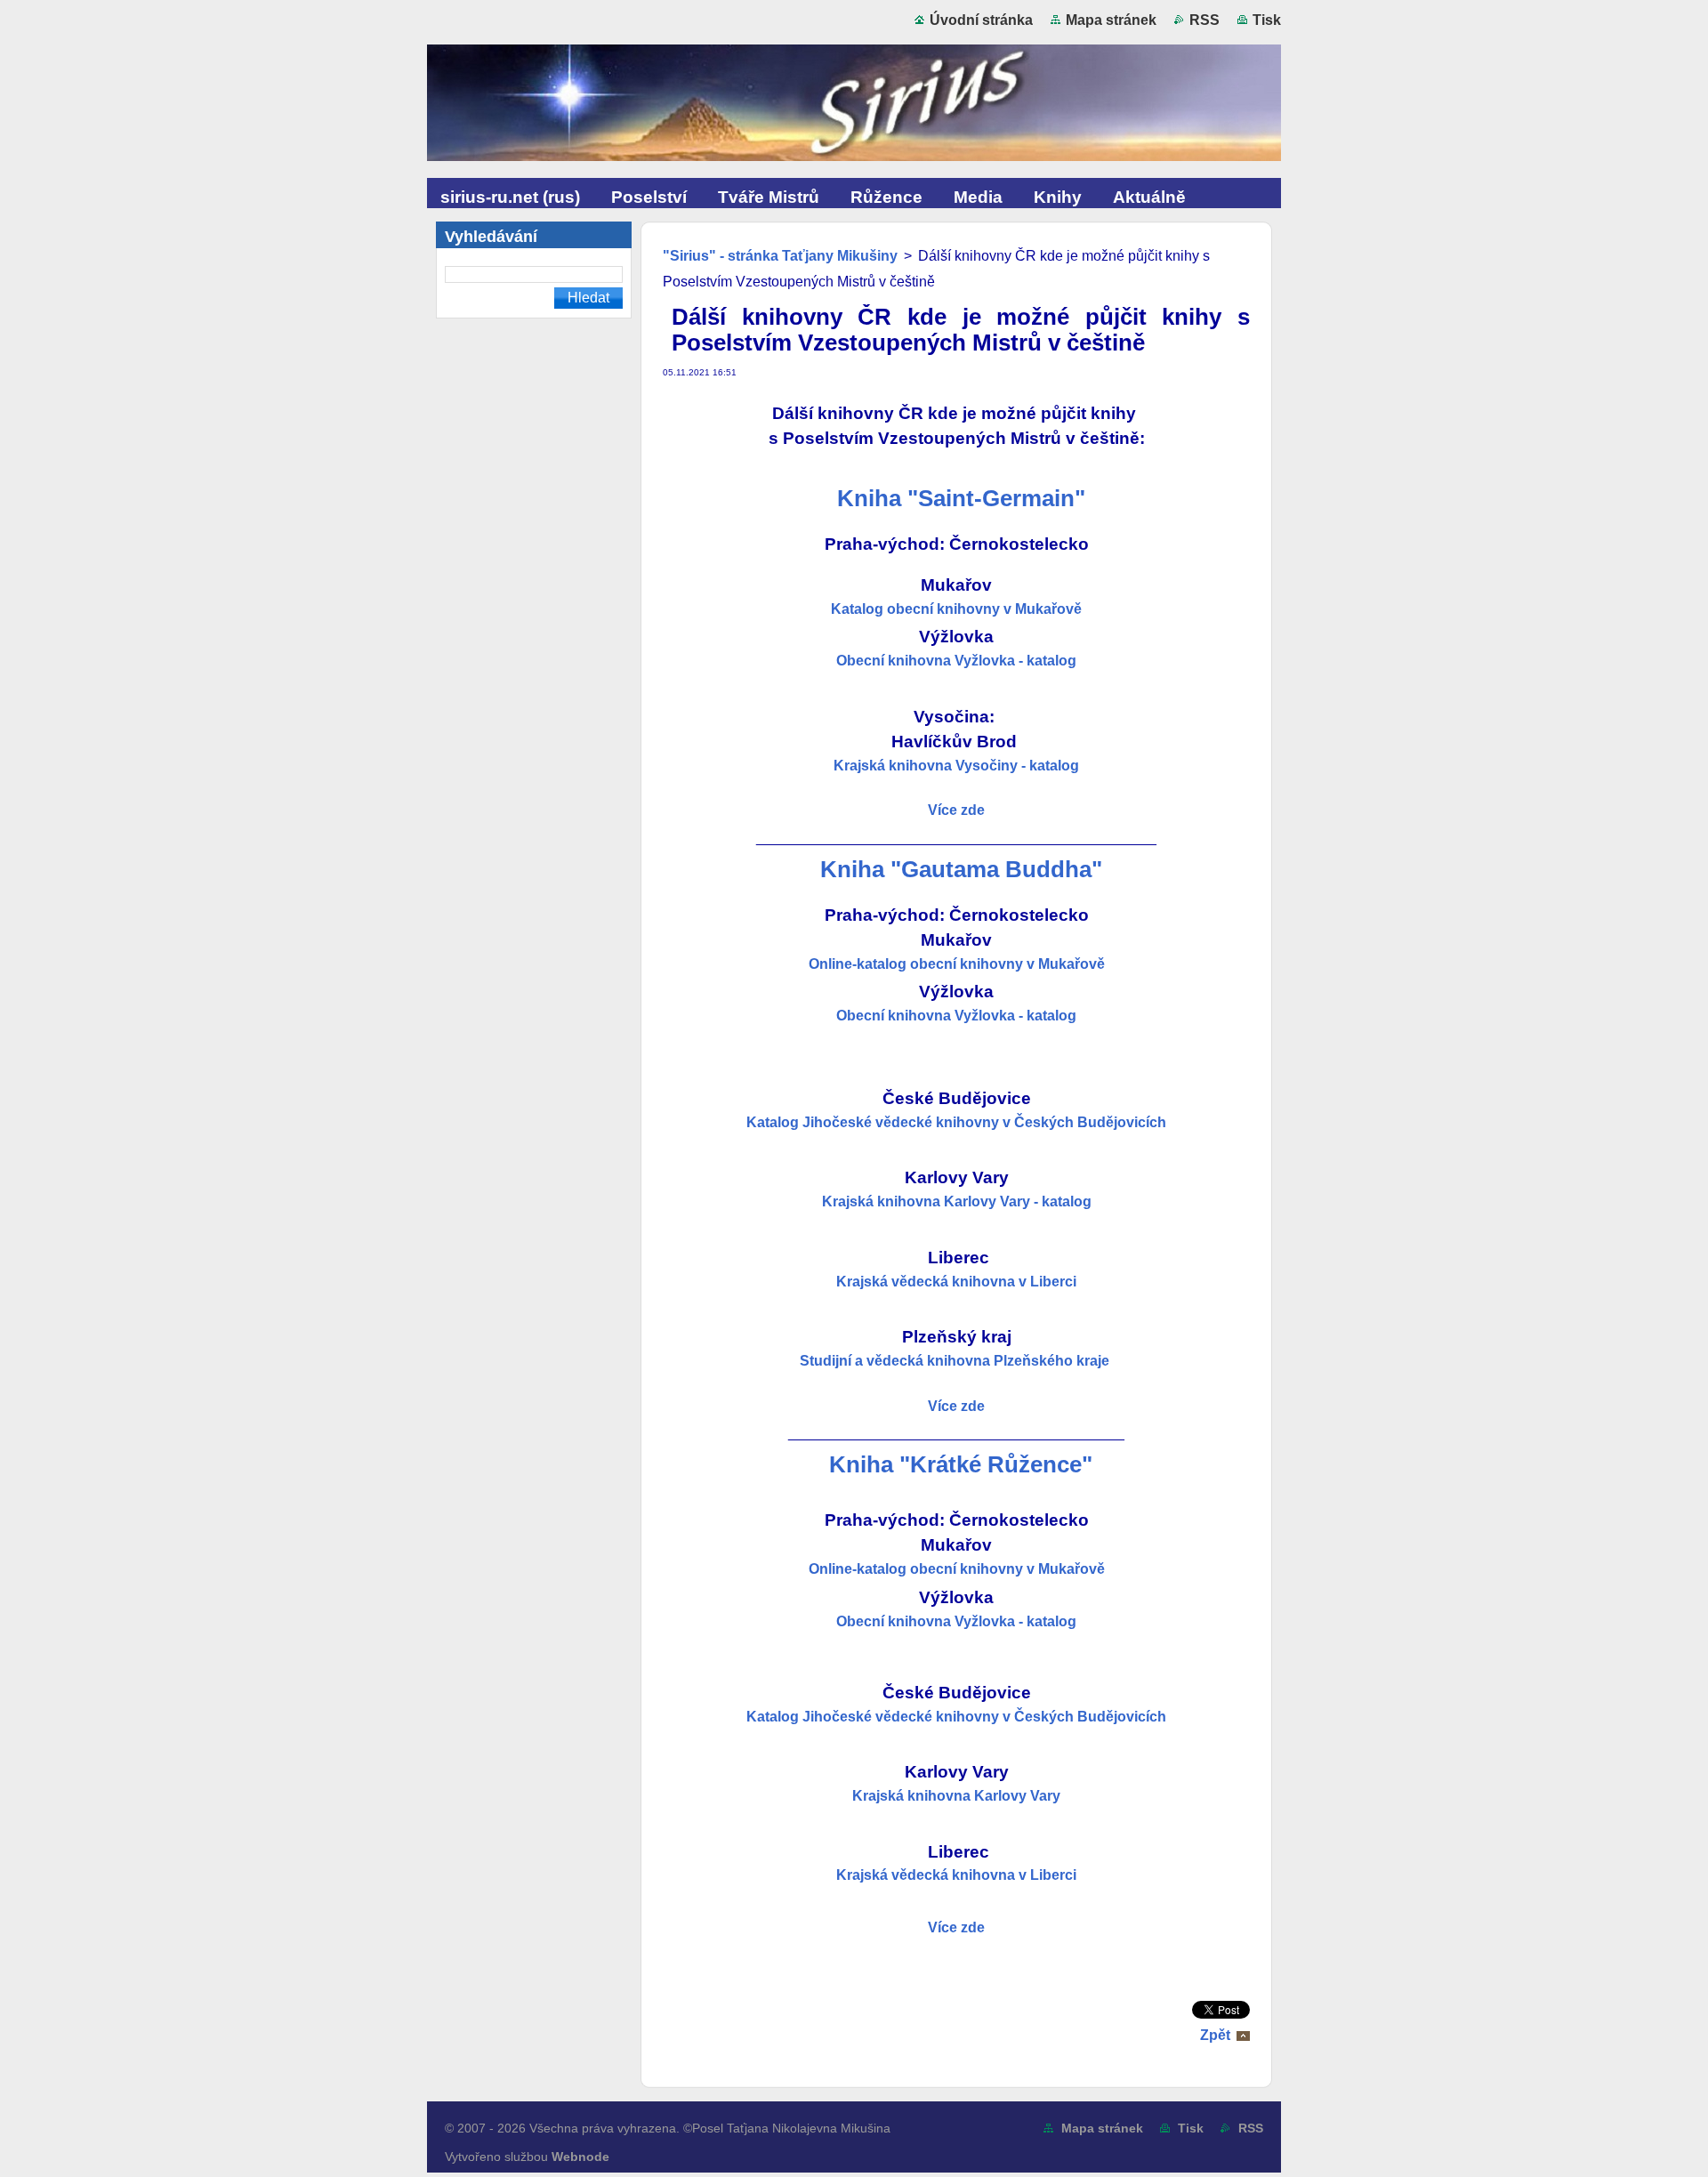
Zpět (1215, 2035)
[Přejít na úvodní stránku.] (854, 107)
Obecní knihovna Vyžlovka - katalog (956, 661)
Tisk (1267, 20)
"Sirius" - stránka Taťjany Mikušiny (780, 256)
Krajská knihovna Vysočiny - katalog (956, 766)
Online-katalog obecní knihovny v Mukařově (957, 964)
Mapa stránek (1111, 20)
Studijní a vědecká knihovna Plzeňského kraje (956, 1361)
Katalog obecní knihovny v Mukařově (956, 609)
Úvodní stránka (981, 20)
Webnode (580, 2157)
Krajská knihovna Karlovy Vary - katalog (957, 1201)
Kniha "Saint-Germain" (961, 498)
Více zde (956, 1927)
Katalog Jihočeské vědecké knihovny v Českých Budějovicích (956, 1122)
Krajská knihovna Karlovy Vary (956, 1796)
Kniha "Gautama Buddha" (961, 869)
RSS (1204, 20)
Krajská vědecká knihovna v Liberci (956, 1282)
